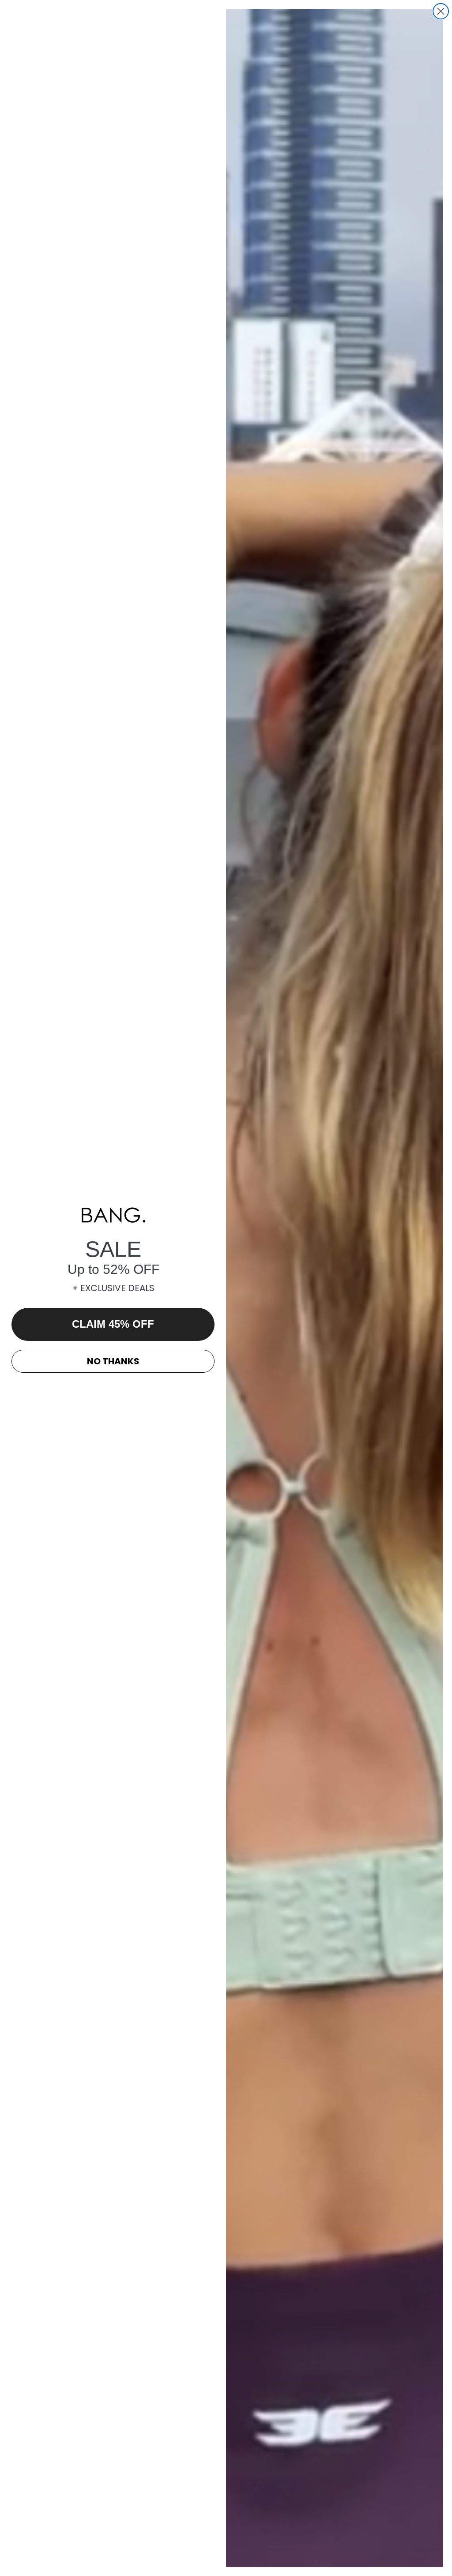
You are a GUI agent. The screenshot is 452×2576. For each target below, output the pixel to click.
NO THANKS (113, 1361)
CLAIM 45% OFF (113, 1324)
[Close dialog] (441, 11)
